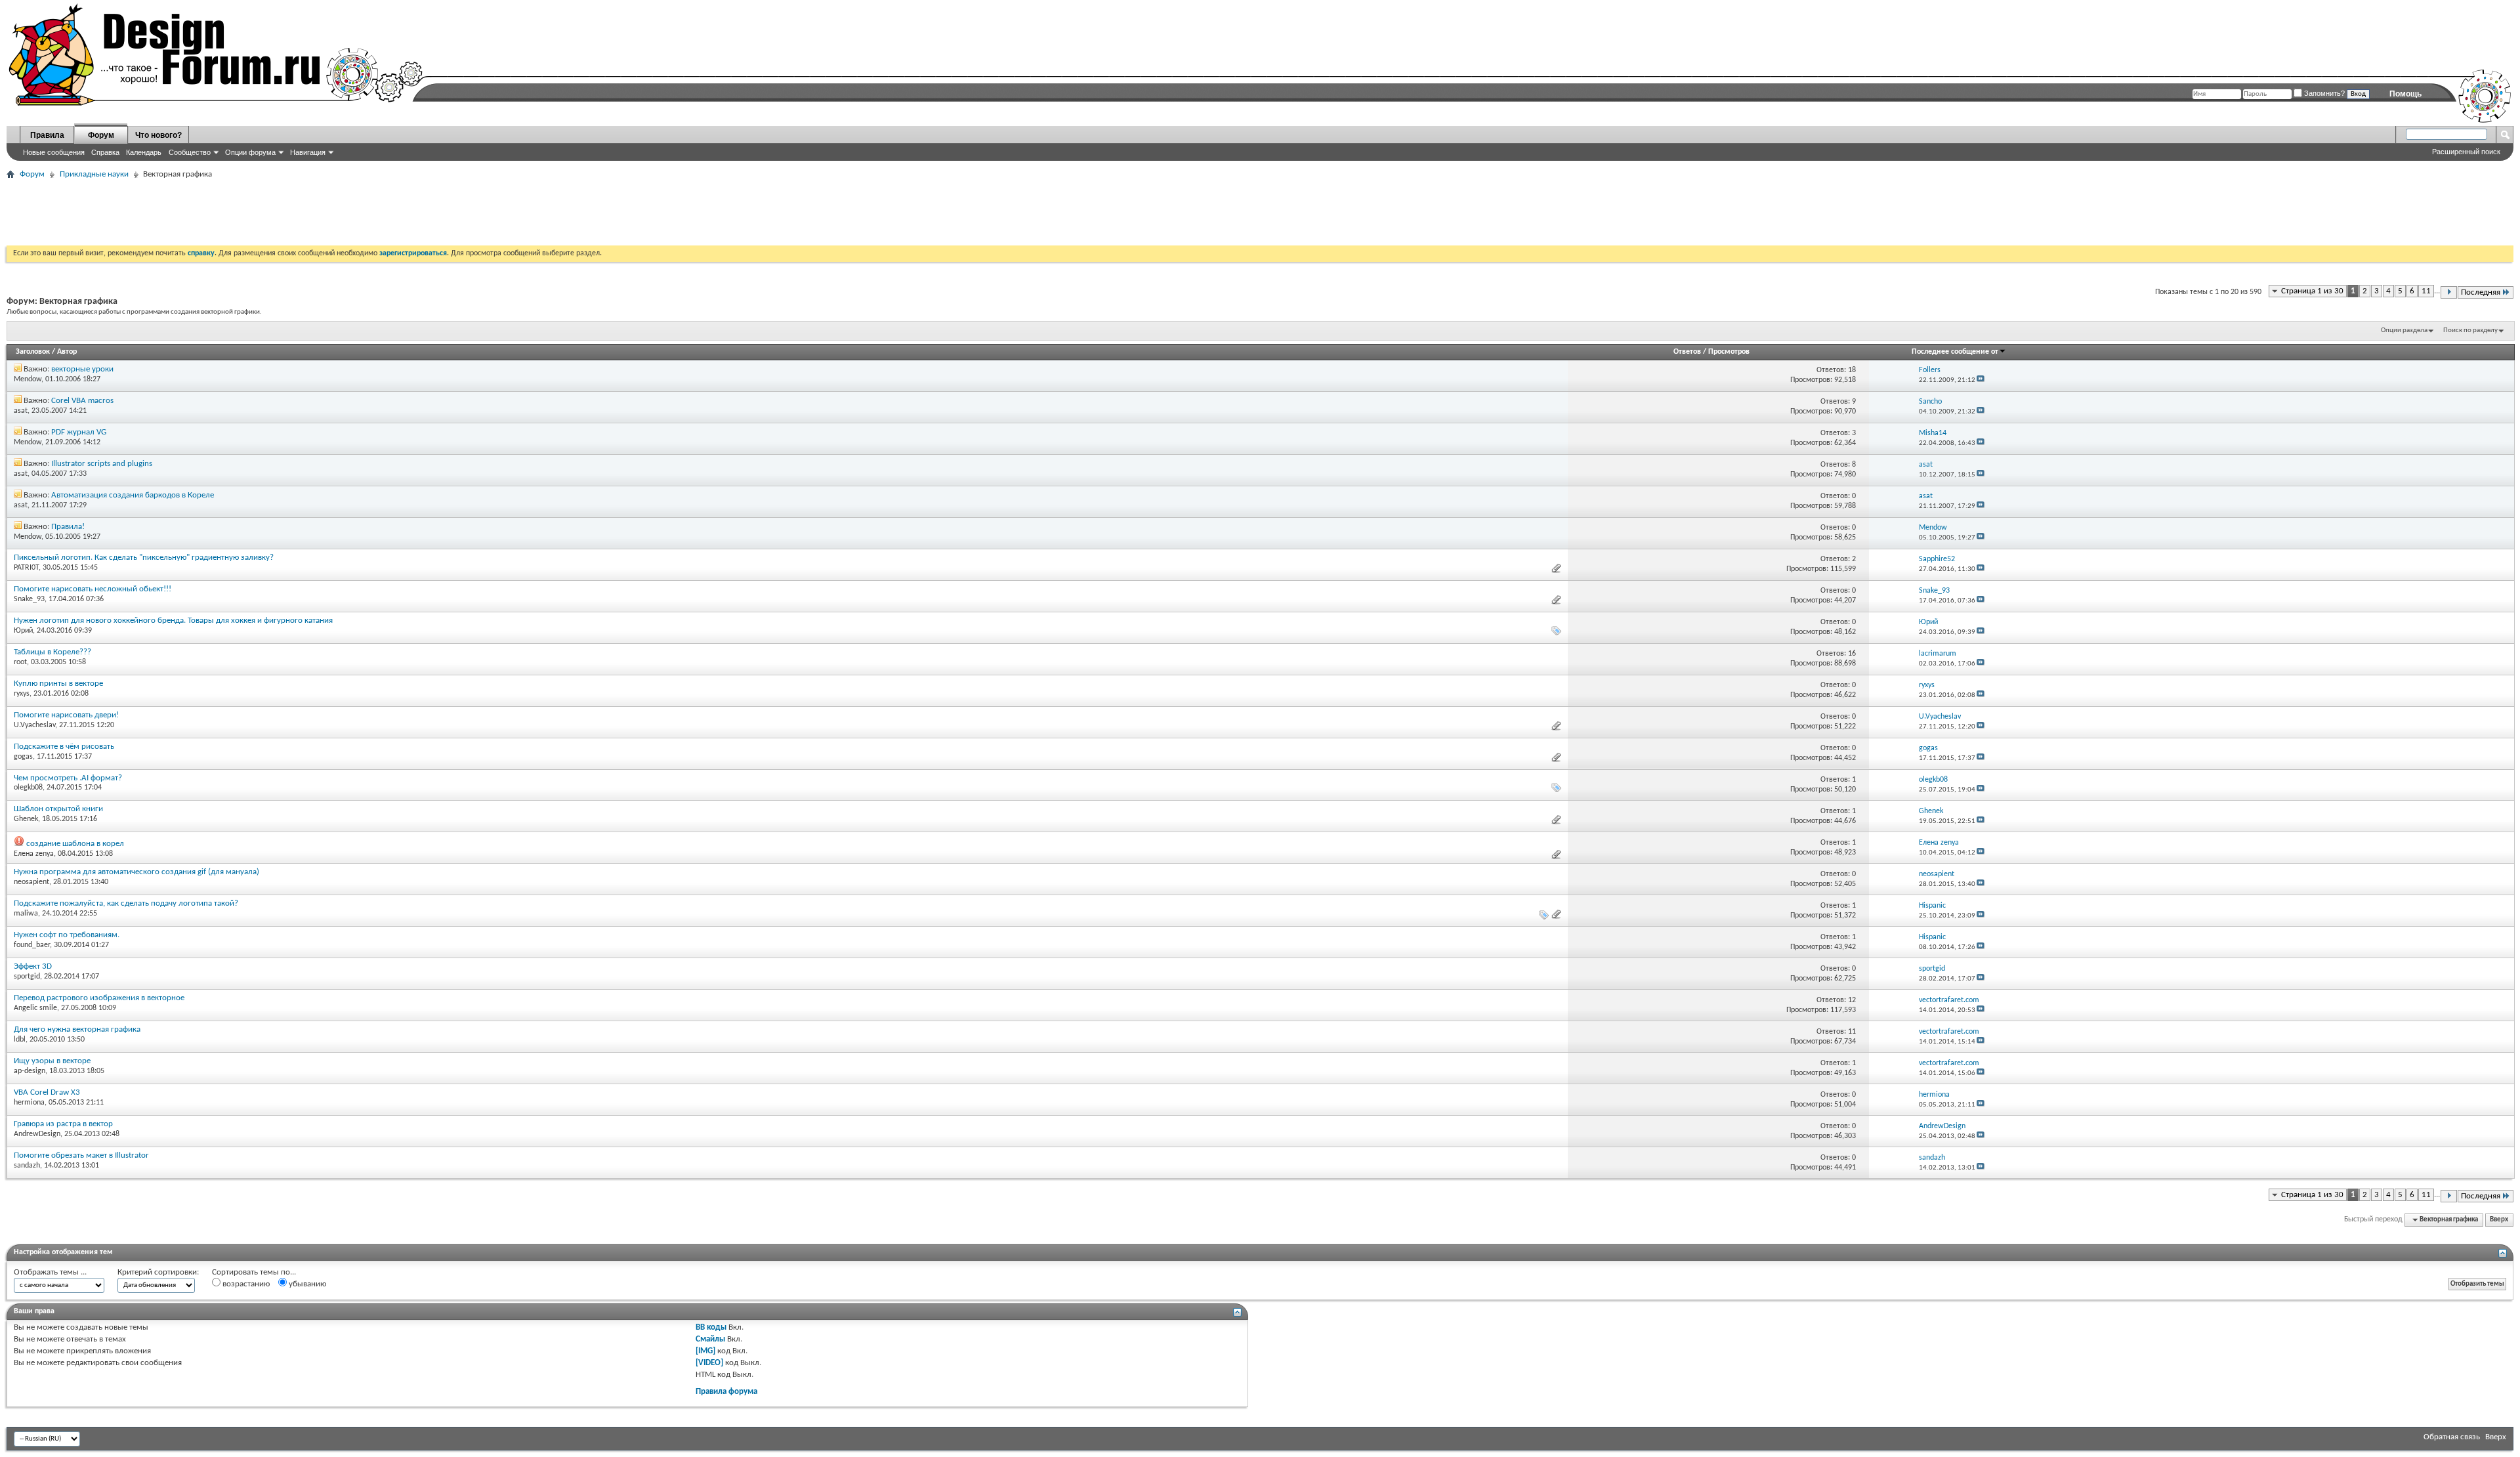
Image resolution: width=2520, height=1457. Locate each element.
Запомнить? (2323, 93)
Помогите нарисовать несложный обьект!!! (93, 589)
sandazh (27, 1166)
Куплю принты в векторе (58, 684)
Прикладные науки (94, 174)
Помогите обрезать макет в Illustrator (81, 1155)
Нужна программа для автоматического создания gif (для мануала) (136, 872)
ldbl (20, 1040)
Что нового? (158, 135)
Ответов (1687, 352)
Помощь (2405, 94)
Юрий (23, 631)
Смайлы (710, 1339)
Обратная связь (2452, 1437)
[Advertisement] (245, 213)
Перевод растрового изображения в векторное (99, 998)
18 (1852, 370)
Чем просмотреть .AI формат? (68, 778)
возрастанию (245, 1284)
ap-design (30, 1071)
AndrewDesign (37, 1134)
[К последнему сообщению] (1981, 380)
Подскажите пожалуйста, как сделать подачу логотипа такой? (126, 903)
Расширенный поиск (2466, 152)
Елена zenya (34, 854)
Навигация (308, 152)
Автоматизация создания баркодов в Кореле (133, 495)
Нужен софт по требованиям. (67, 935)
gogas (23, 757)
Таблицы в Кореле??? (52, 652)
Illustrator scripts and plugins (102, 464)
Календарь (144, 152)
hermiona (29, 1103)
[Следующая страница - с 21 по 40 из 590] (2449, 292)
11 (2426, 291)
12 (1852, 1000)
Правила (47, 135)
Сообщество (190, 152)
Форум (101, 135)
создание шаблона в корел (75, 844)
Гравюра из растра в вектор (63, 1124)
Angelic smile (35, 1008)
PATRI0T (26, 568)
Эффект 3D (33, 966)
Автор (67, 352)
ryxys (22, 694)
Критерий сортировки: (158, 1272)
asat (21, 411)
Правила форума (726, 1392)
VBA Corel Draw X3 (47, 1092)
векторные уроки (82, 369)
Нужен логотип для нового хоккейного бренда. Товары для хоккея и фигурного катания (173, 621)
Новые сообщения (54, 152)
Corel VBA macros (82, 401)
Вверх (2499, 1220)
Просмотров (1729, 352)
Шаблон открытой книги (58, 809)
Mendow (28, 379)
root (20, 662)
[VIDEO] (709, 1363)
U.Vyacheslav (34, 725)
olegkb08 (28, 788)
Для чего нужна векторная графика (77, 1029)
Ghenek (26, 819)
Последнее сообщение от (1955, 352)
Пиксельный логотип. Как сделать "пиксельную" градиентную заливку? (144, 558)
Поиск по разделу (2470, 330)
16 (1852, 654)
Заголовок (33, 352)
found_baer (32, 945)
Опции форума (250, 152)
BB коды (711, 1327)
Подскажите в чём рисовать (64, 747)
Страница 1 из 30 (2312, 291)
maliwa (26, 914)
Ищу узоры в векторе (52, 1061)
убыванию (306, 1284)
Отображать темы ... (50, 1272)
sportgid (27, 977)
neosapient (31, 882)
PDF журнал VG (79, 432)
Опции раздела (2404, 330)
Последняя (2481, 292)
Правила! (68, 527)
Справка (105, 152)
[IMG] (705, 1351)
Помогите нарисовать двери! (66, 715)
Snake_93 (29, 599)
